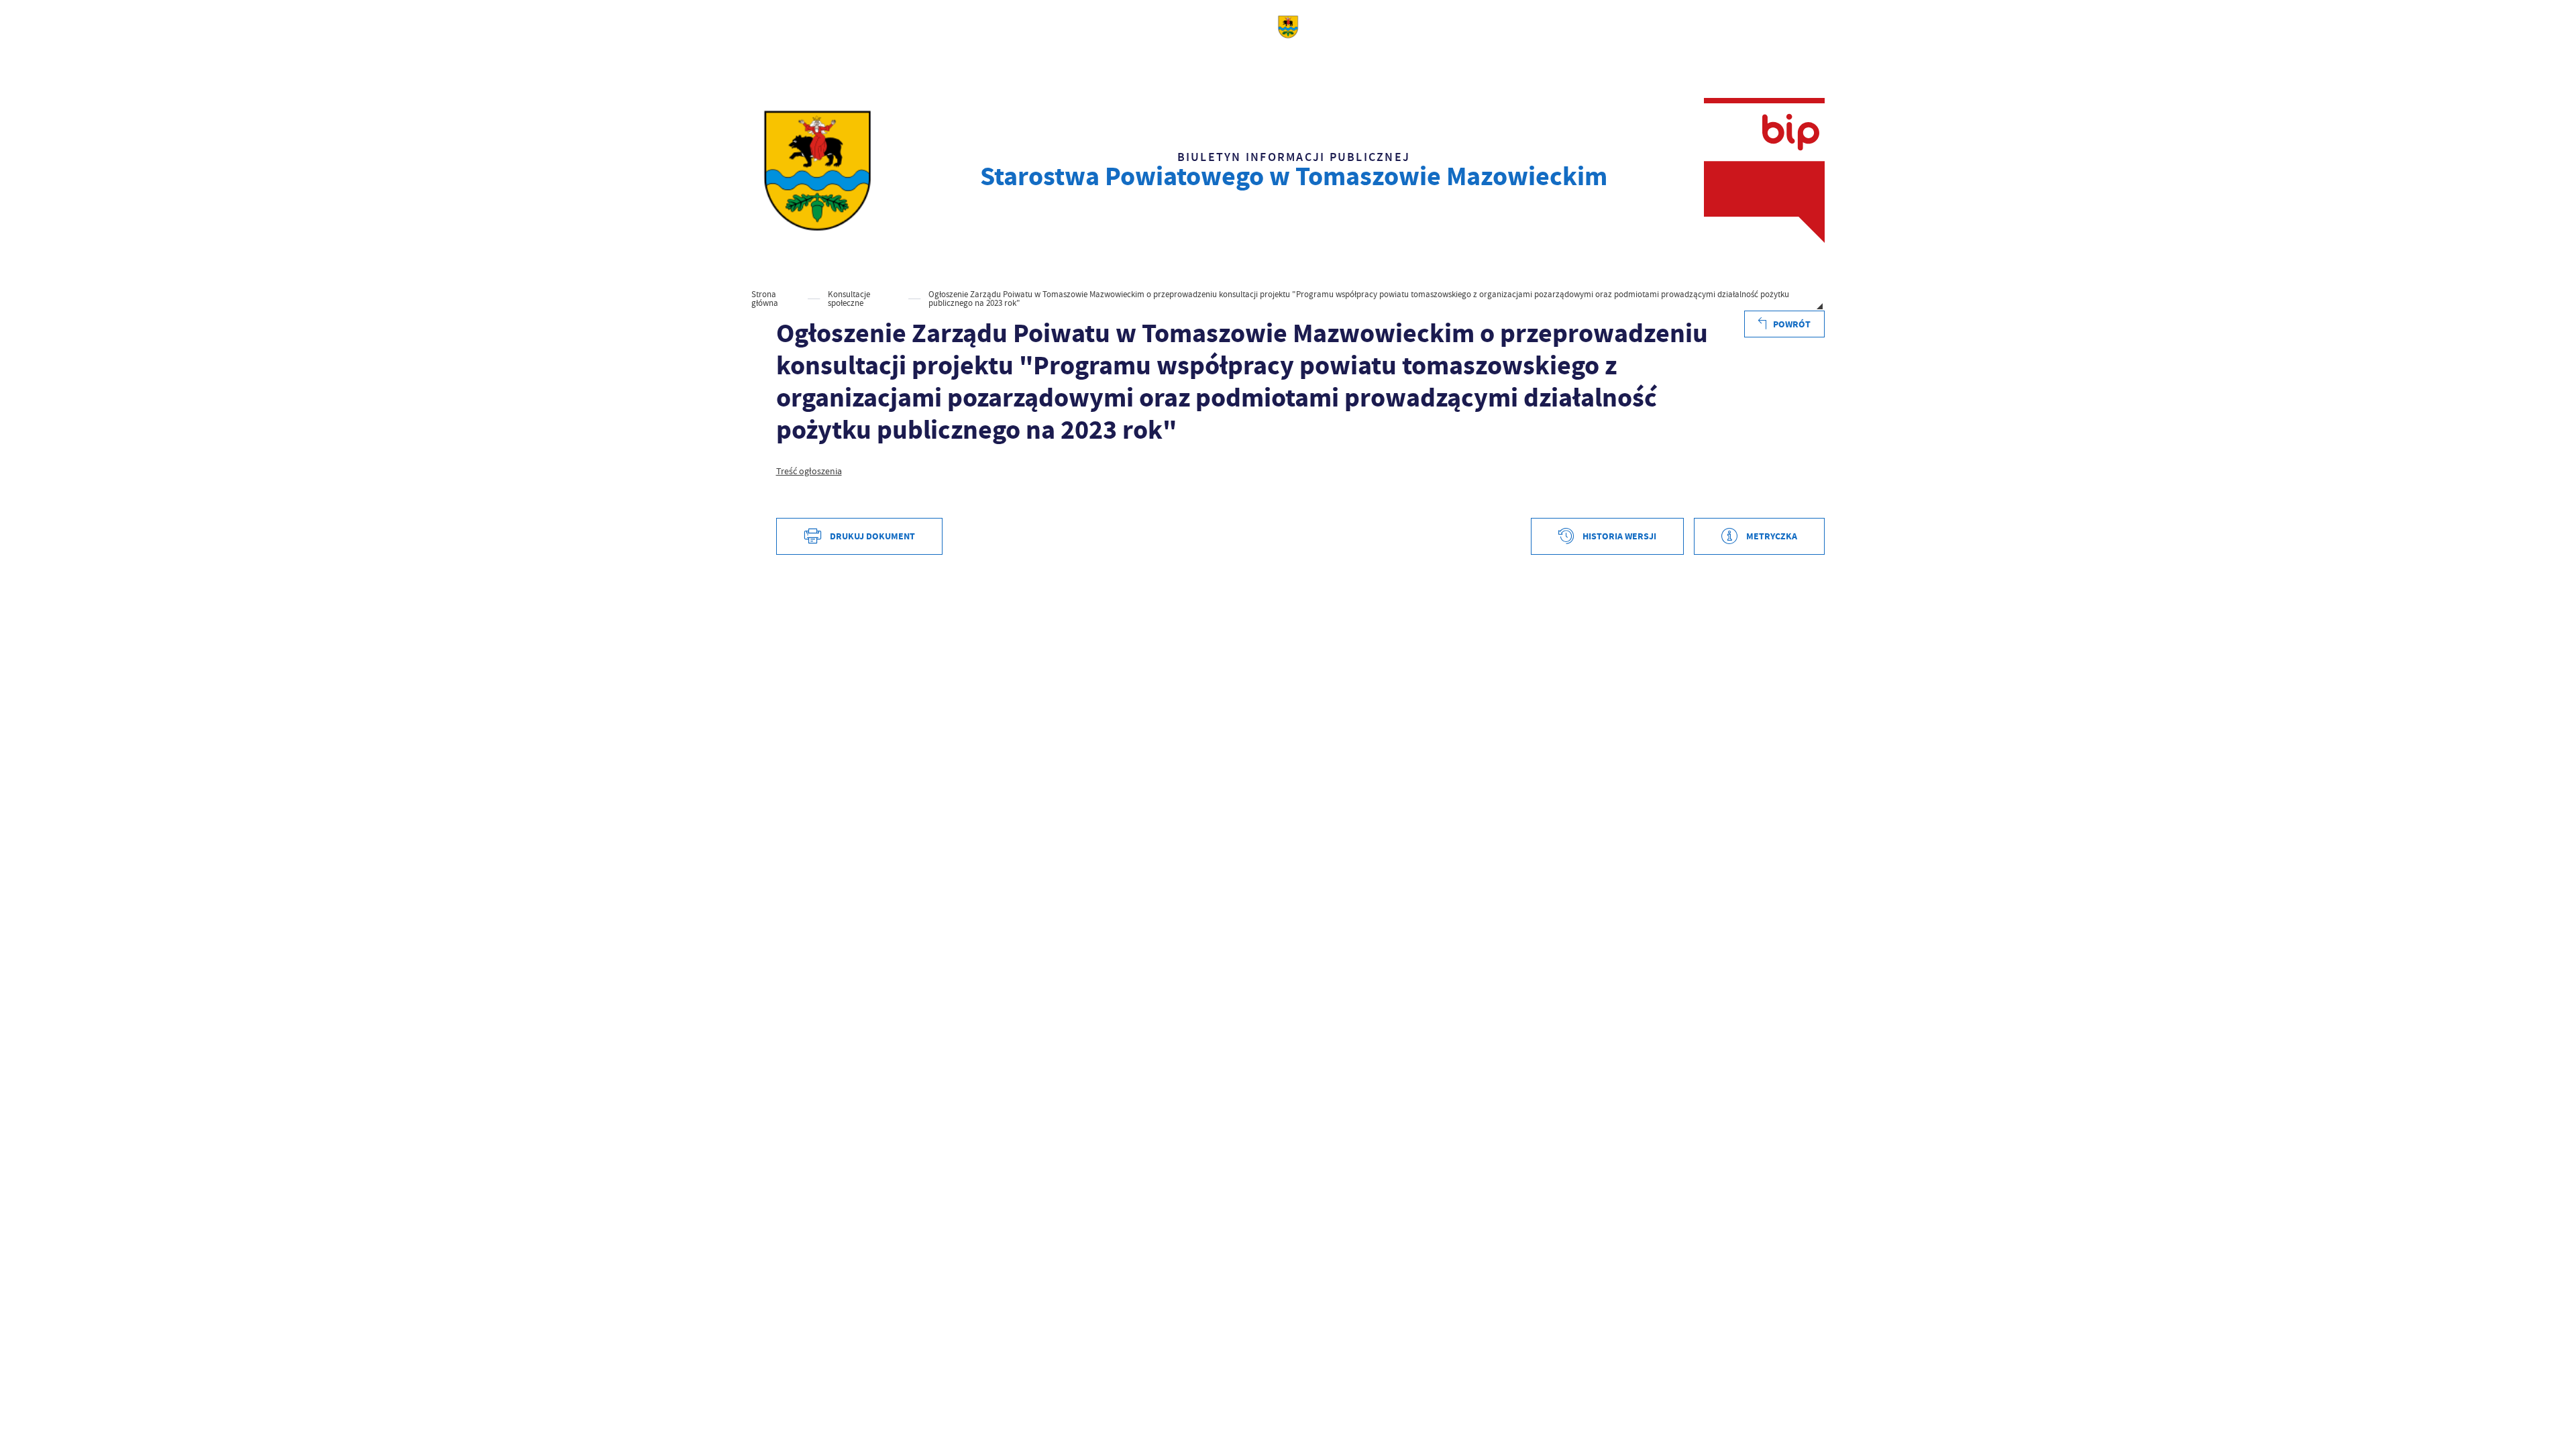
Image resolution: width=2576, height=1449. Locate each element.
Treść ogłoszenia (809, 471)
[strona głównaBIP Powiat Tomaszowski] (817, 170)
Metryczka (1772, 536)
